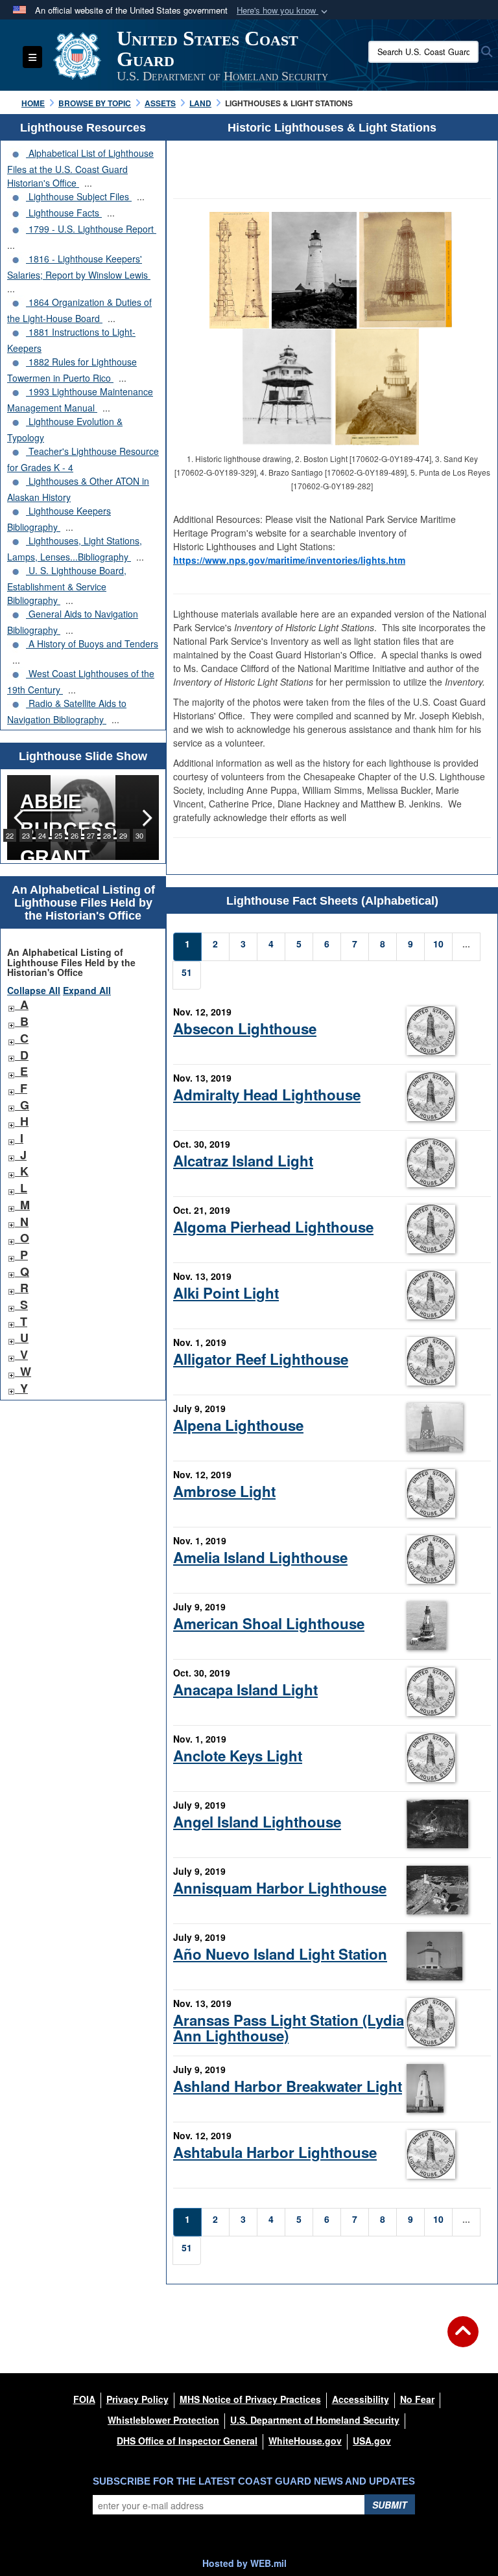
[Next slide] (146, 818)
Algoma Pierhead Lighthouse (273, 1227)
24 (42, 835)
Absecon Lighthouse (245, 1028)
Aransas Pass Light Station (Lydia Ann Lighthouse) (289, 2027)
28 (107, 835)
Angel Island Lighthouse (257, 1822)
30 (139, 835)
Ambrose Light (224, 1491)
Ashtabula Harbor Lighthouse (275, 2152)
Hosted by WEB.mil (244, 2563)
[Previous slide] (20, 818)
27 (91, 835)
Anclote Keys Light (238, 1756)
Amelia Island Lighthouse (260, 1557)
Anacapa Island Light (245, 1689)
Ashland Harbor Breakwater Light (288, 2086)
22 (10, 835)
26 (75, 835)
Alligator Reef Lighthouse (261, 1359)
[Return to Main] (463, 2339)
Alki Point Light (226, 1293)
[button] (283, 11)
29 (123, 835)
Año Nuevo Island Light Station (280, 1954)
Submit (390, 2505)
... (88, 183)
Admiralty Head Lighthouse (267, 1095)
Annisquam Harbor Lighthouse (280, 1888)
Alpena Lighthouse (238, 1425)
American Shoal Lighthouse (269, 1623)
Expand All (87, 990)
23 (26, 835)
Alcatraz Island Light (243, 1161)
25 (58, 835)
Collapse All (34, 990)
